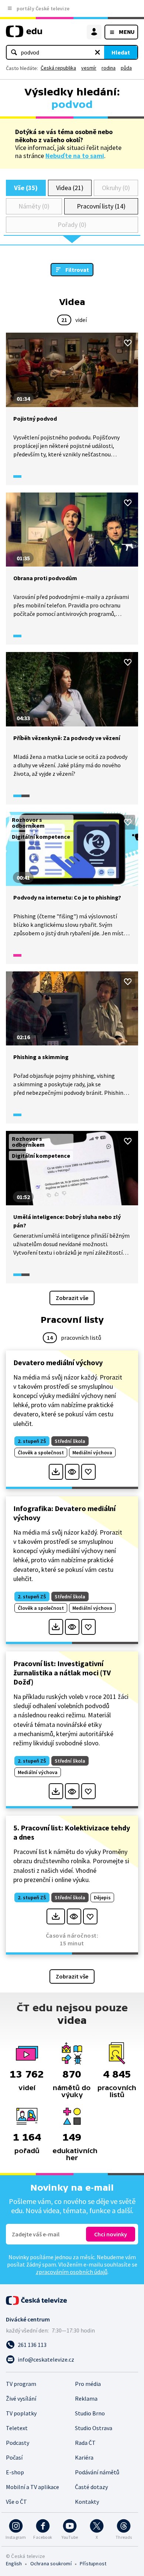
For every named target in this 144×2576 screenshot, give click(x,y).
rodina (109, 68)
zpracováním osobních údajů (72, 2272)
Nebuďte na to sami (75, 156)
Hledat (121, 52)
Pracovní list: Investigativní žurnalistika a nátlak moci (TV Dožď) (62, 1673)
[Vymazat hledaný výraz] (97, 52)
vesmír (89, 68)
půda (126, 68)
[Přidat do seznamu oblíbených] (128, 343)
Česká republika (58, 68)
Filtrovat (77, 270)
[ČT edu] (24, 34)
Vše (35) (26, 188)
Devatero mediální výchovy (58, 1362)
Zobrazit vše (72, 1298)
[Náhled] (72, 1472)
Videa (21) (70, 188)
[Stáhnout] (56, 1472)
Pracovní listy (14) (101, 206)
